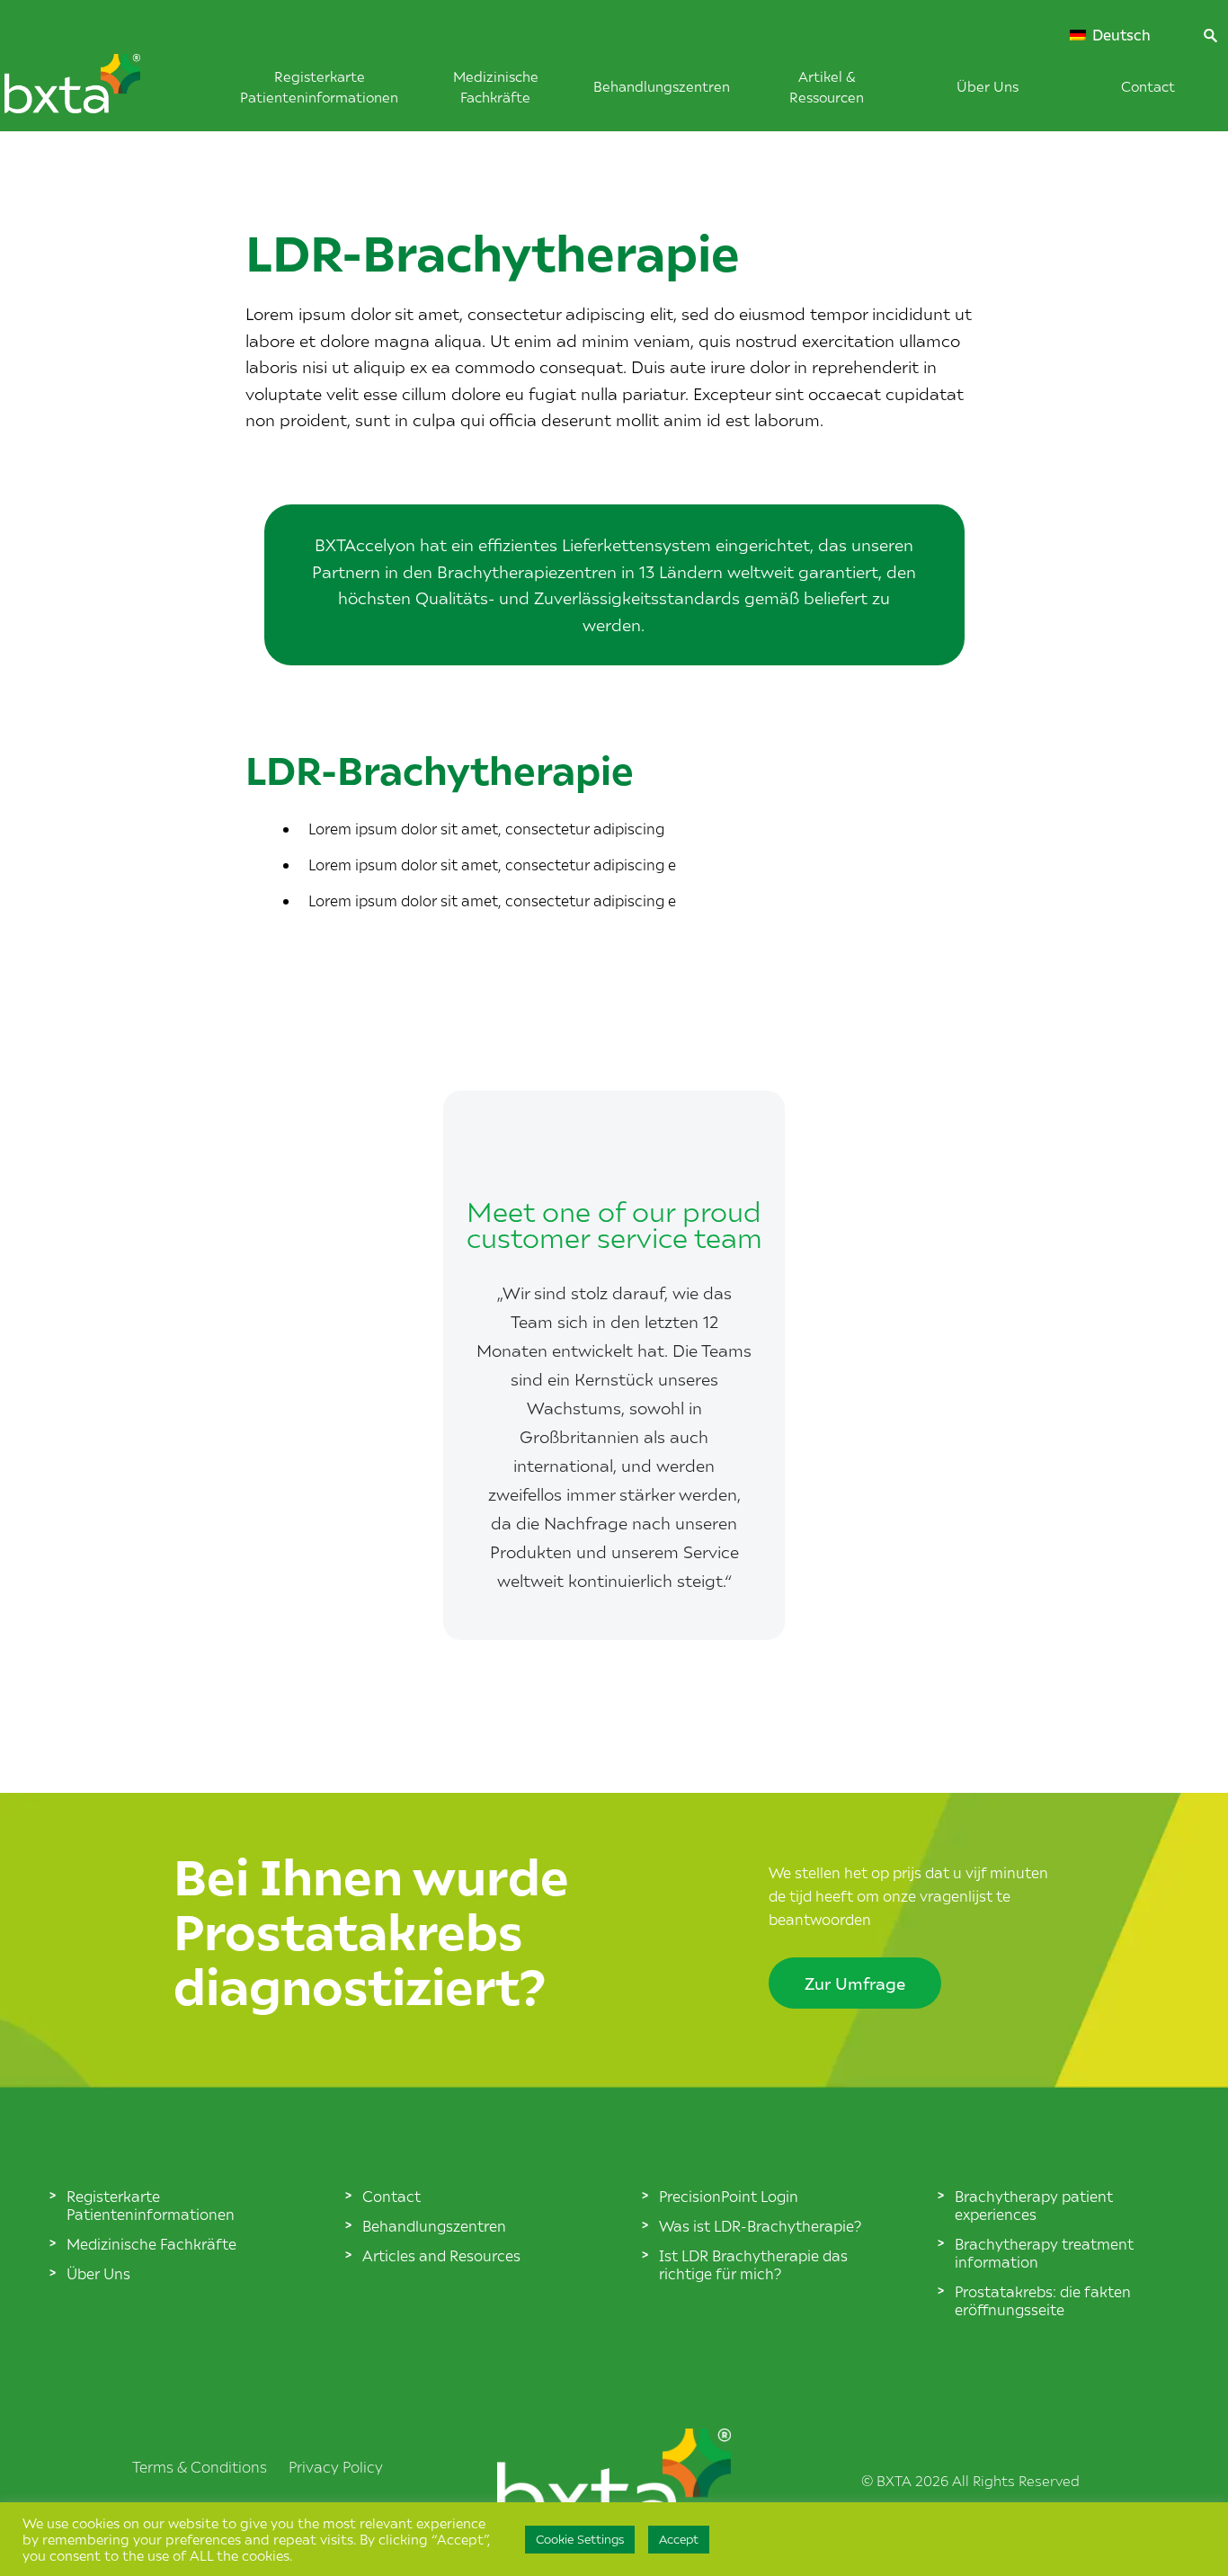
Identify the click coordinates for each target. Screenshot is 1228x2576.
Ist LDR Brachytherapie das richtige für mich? (753, 2264)
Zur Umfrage (855, 1983)
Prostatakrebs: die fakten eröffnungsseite (1043, 2300)
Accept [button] (679, 2539)
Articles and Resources (441, 2255)
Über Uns (988, 86)
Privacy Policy (336, 2466)
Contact (1148, 86)
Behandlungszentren (662, 86)
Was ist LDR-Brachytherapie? (760, 2225)
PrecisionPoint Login (729, 2196)
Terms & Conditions (200, 2466)
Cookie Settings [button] (580, 2539)
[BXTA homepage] (102, 93)
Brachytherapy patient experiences (1034, 2205)
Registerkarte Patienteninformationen (151, 2205)
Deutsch (1120, 35)
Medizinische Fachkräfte (151, 2243)
